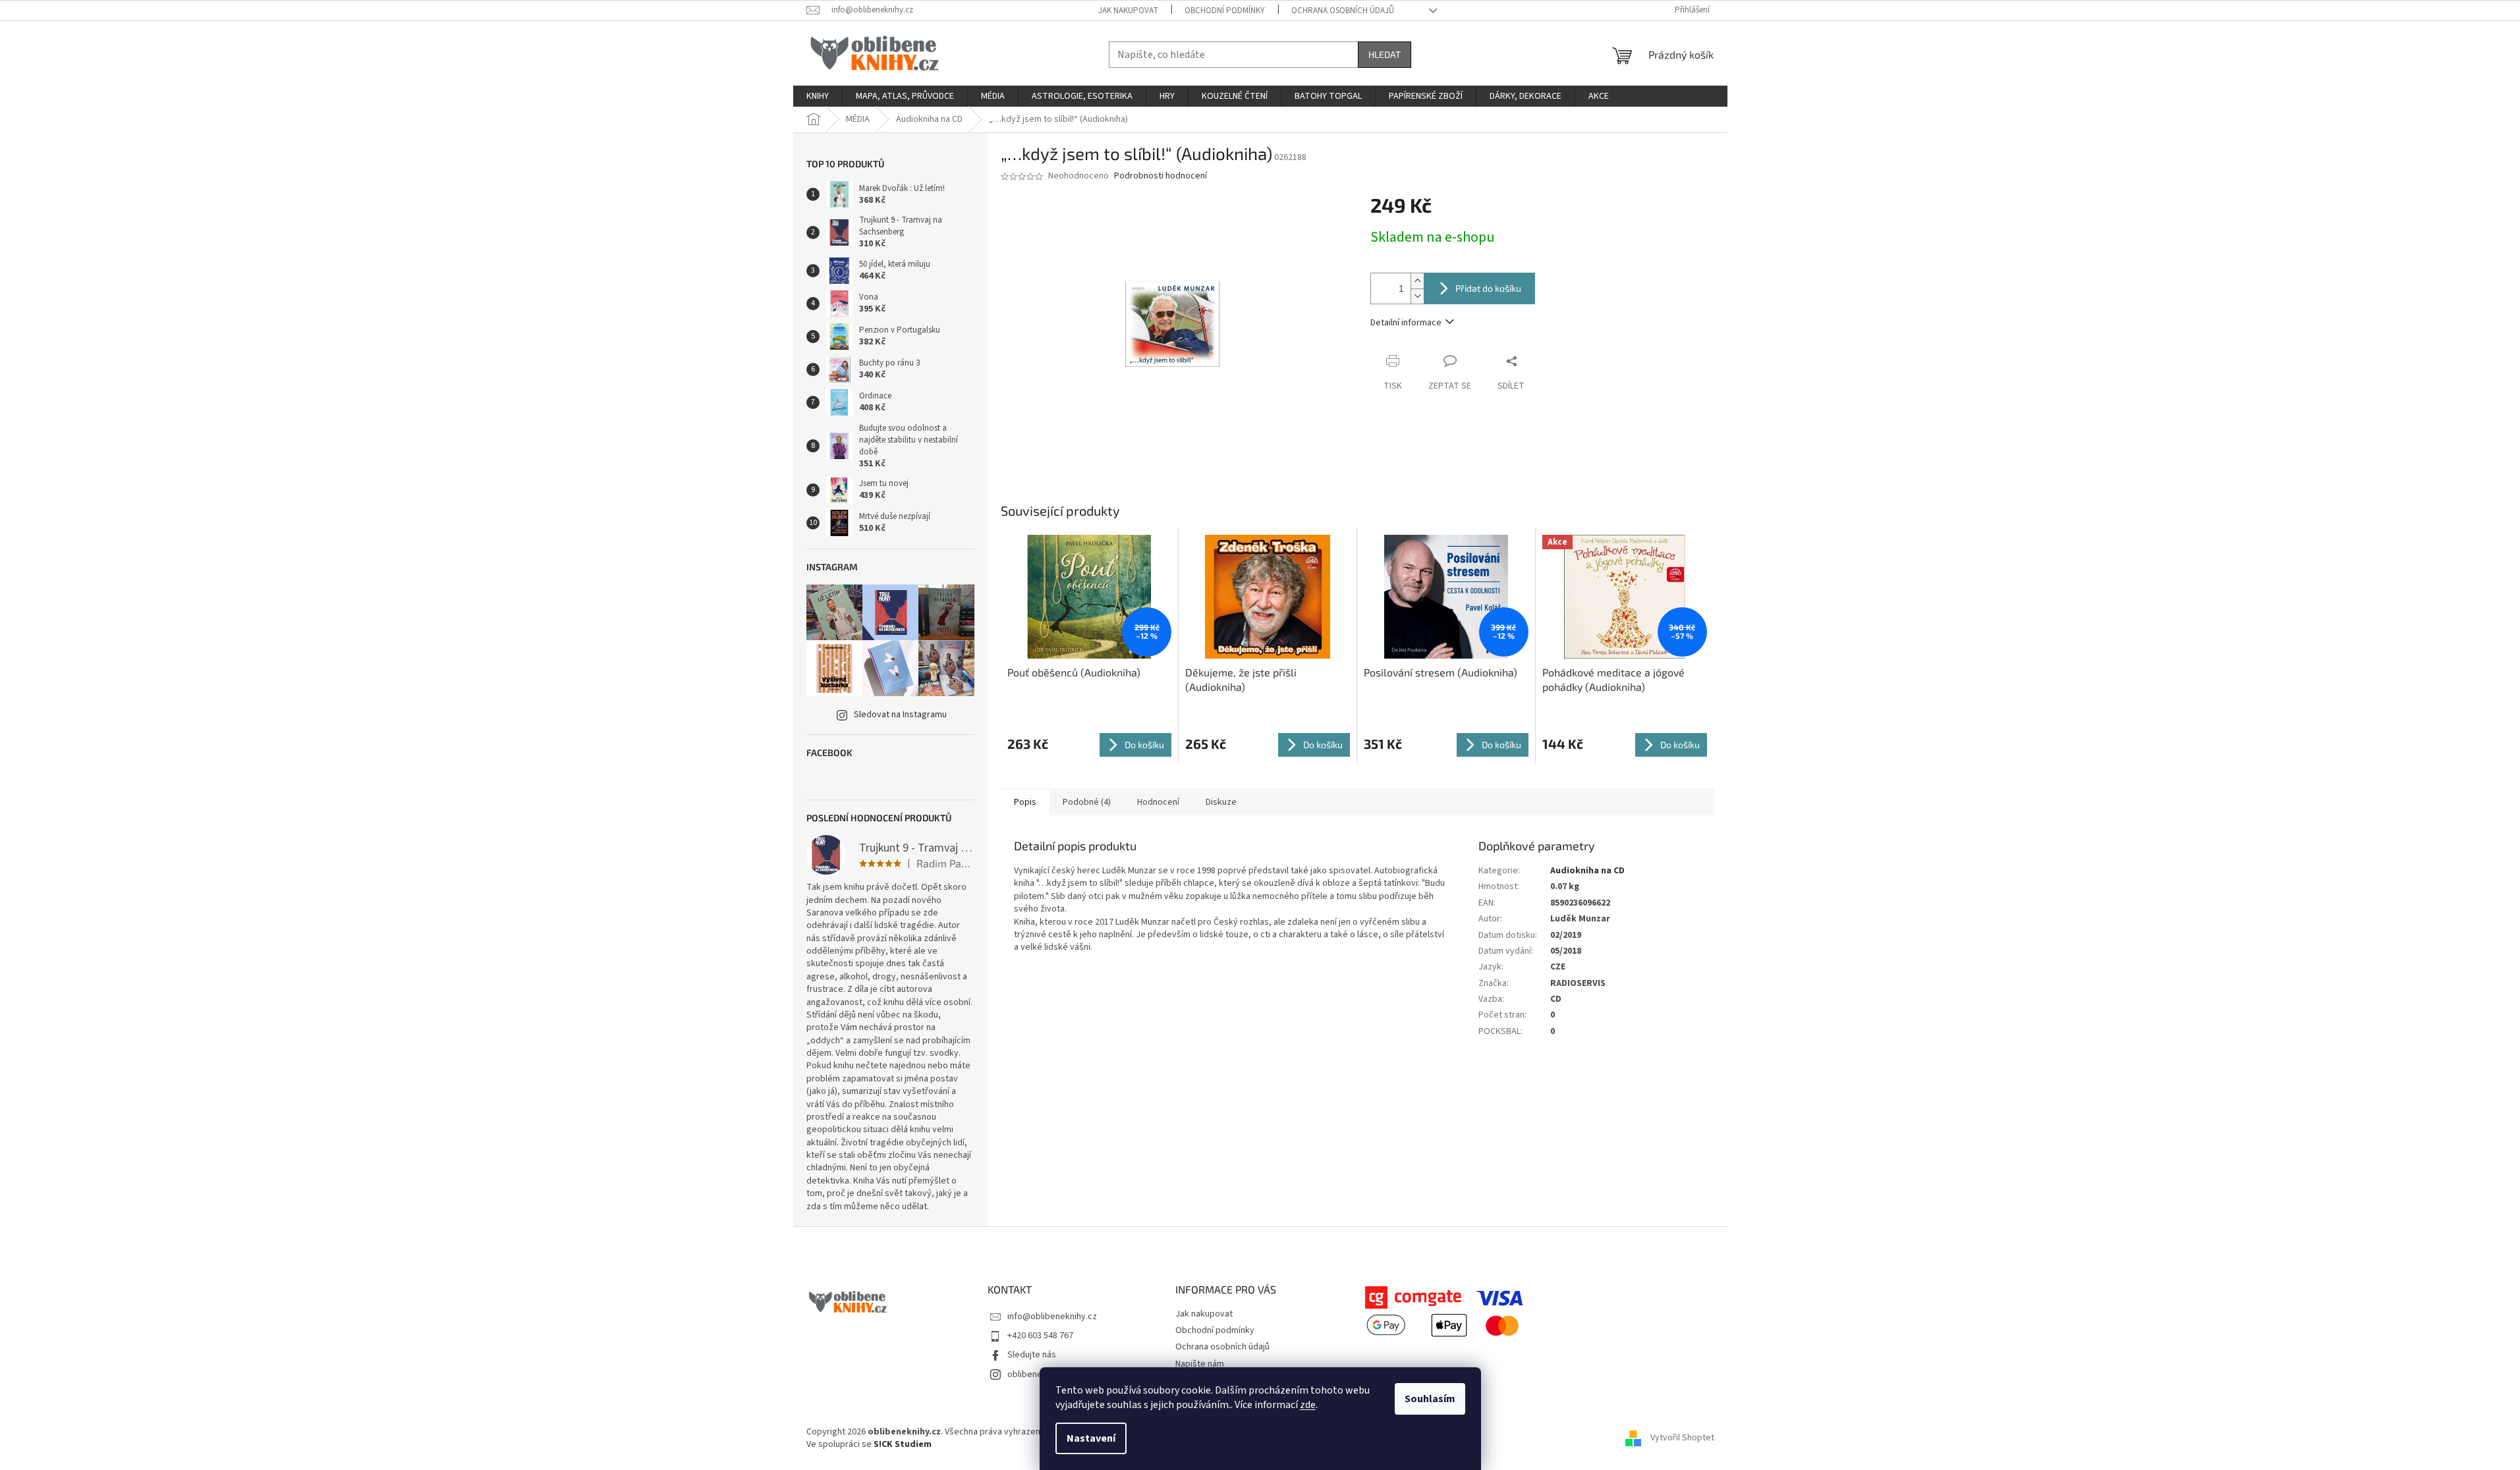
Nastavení (1091, 1438)
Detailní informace (1406, 323)
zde (1308, 1405)
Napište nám (1200, 1364)
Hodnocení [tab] (1158, 802)
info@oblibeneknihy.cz (1052, 1317)
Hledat (1385, 54)
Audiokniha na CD (1587, 871)
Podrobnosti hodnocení (1161, 176)
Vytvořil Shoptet (1682, 1438)
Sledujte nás (1032, 1355)
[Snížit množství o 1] (1417, 296)
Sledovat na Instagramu (900, 715)
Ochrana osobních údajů (1343, 11)
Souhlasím (1430, 1399)
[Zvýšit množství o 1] (1417, 281)
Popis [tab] (1025, 802)
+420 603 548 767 (1040, 1336)
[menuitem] (818, 96)
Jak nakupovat (1128, 11)
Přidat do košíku (1488, 288)
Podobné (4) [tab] (1087, 802)
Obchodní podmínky (1225, 11)
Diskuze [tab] (1221, 802)
